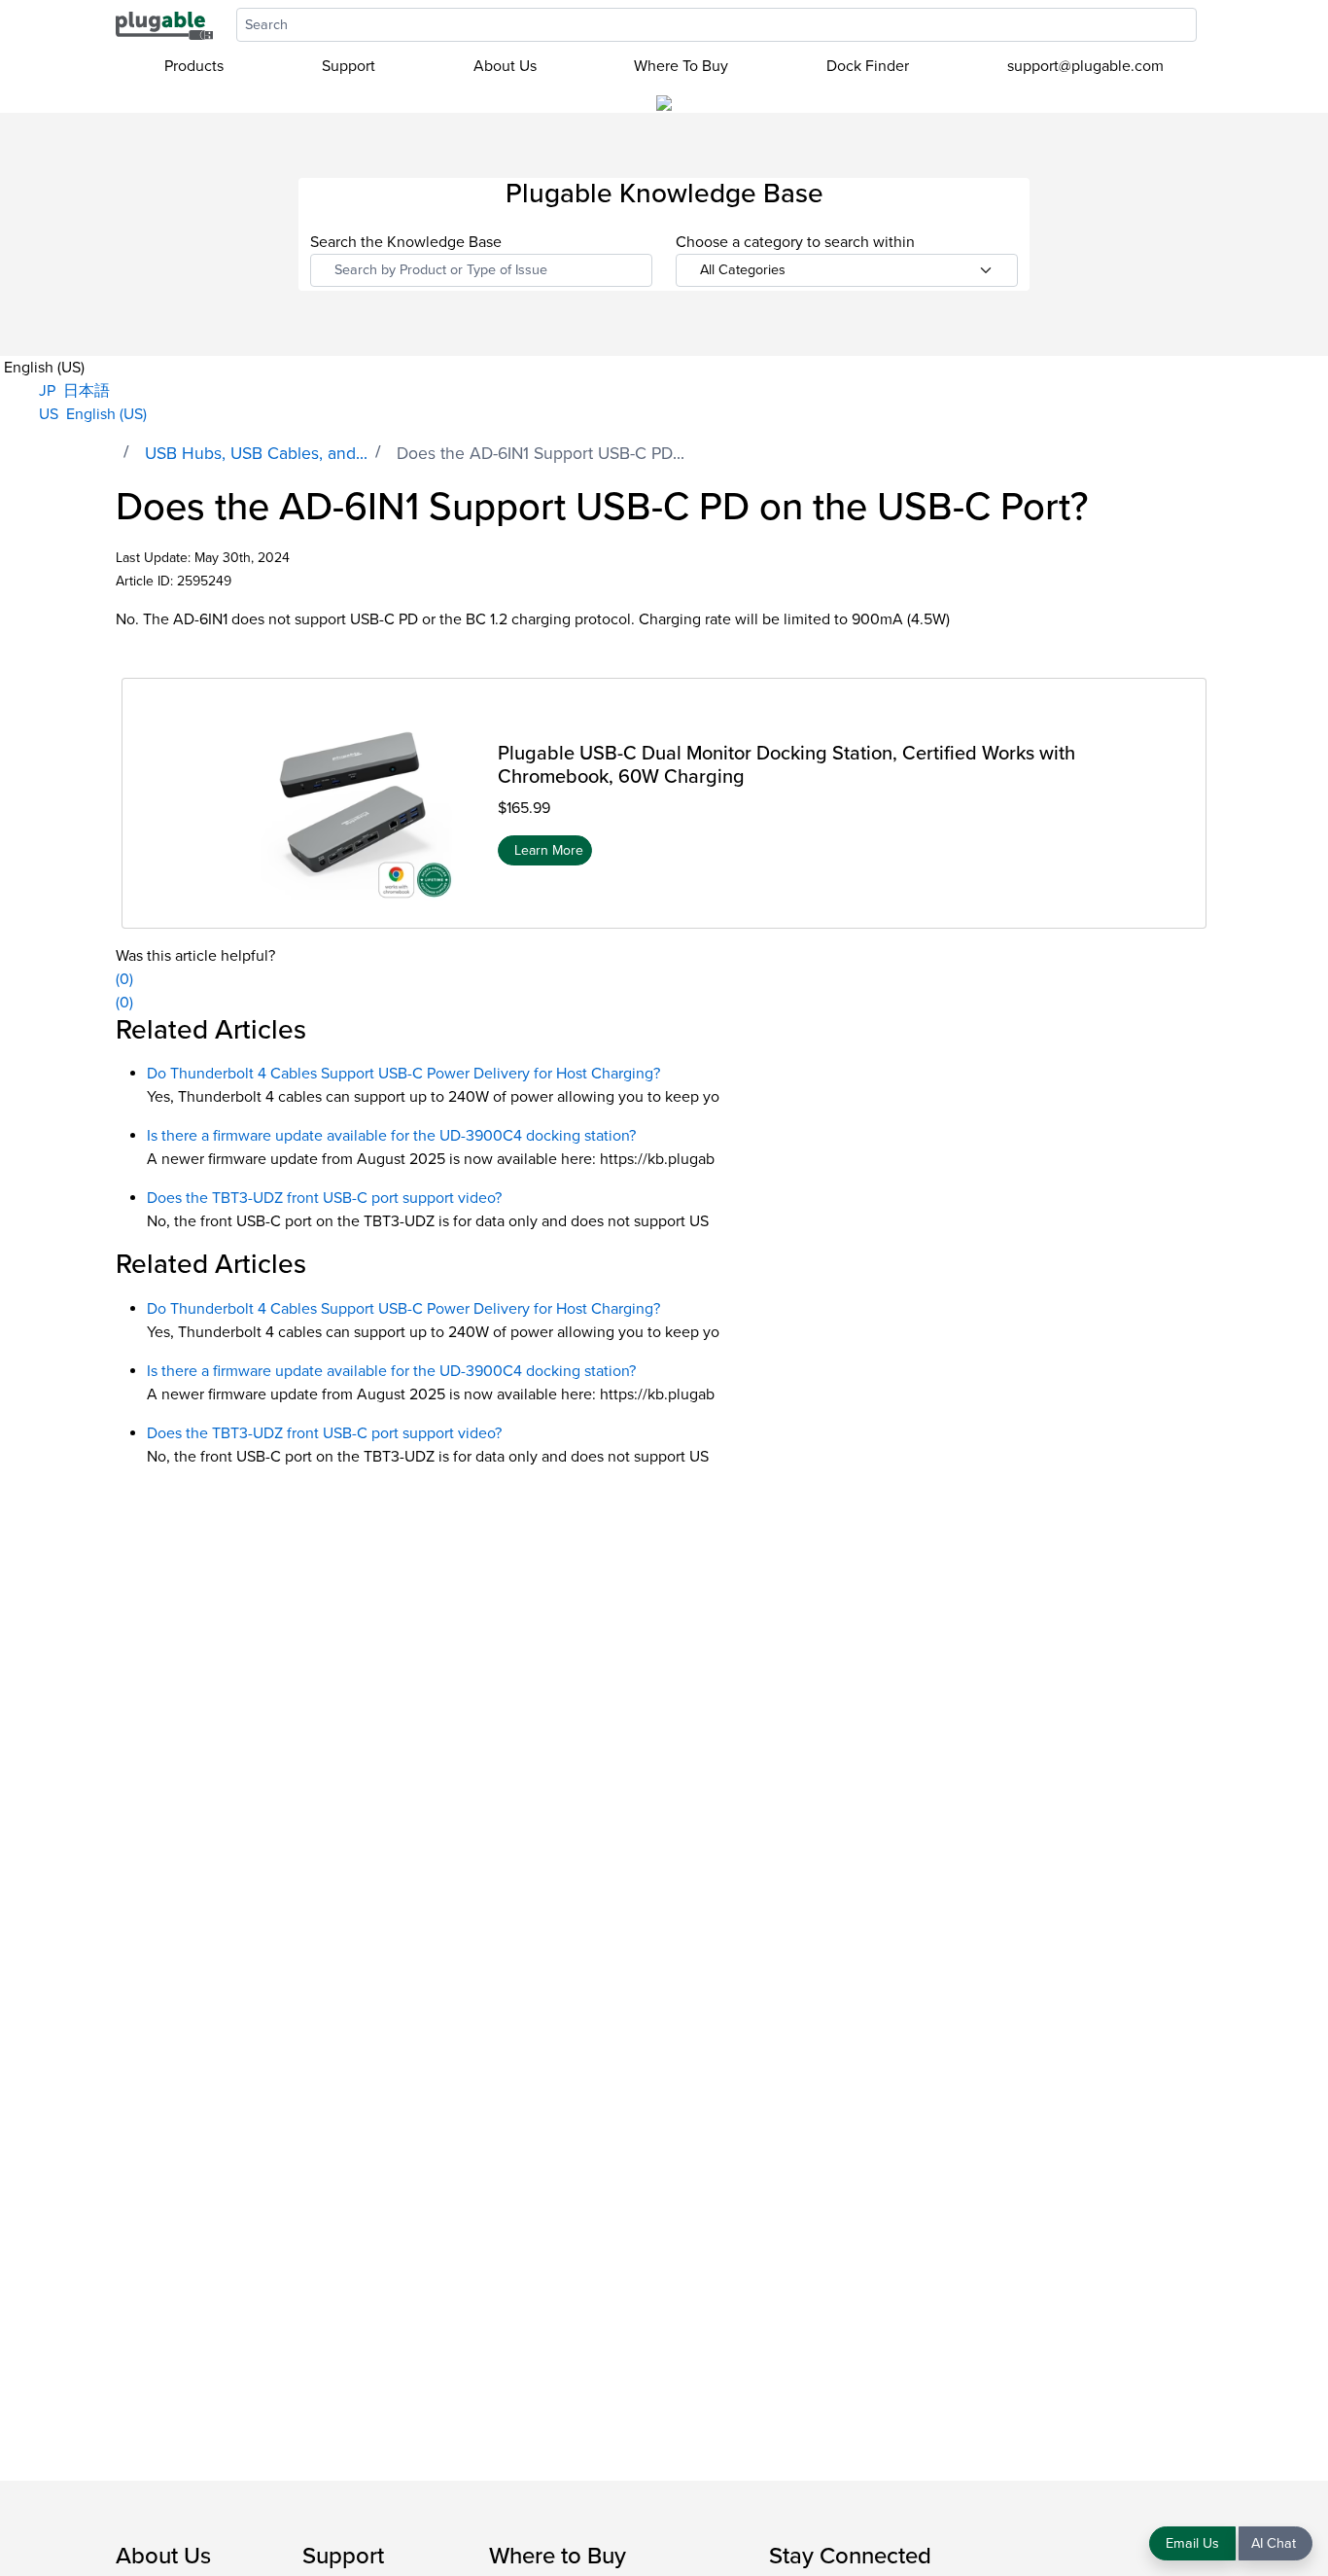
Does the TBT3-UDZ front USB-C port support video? (324, 1198)
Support (349, 66)
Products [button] (194, 66)
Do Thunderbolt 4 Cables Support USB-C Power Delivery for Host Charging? (403, 1074)
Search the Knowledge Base (406, 242)
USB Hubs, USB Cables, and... (256, 454)
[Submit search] (1206, 25)
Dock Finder (868, 66)
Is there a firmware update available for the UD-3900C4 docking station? (391, 1136)
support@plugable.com (1085, 66)
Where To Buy (681, 66)
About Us (505, 66)
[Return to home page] (164, 24)
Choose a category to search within (795, 242)
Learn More (549, 849)
